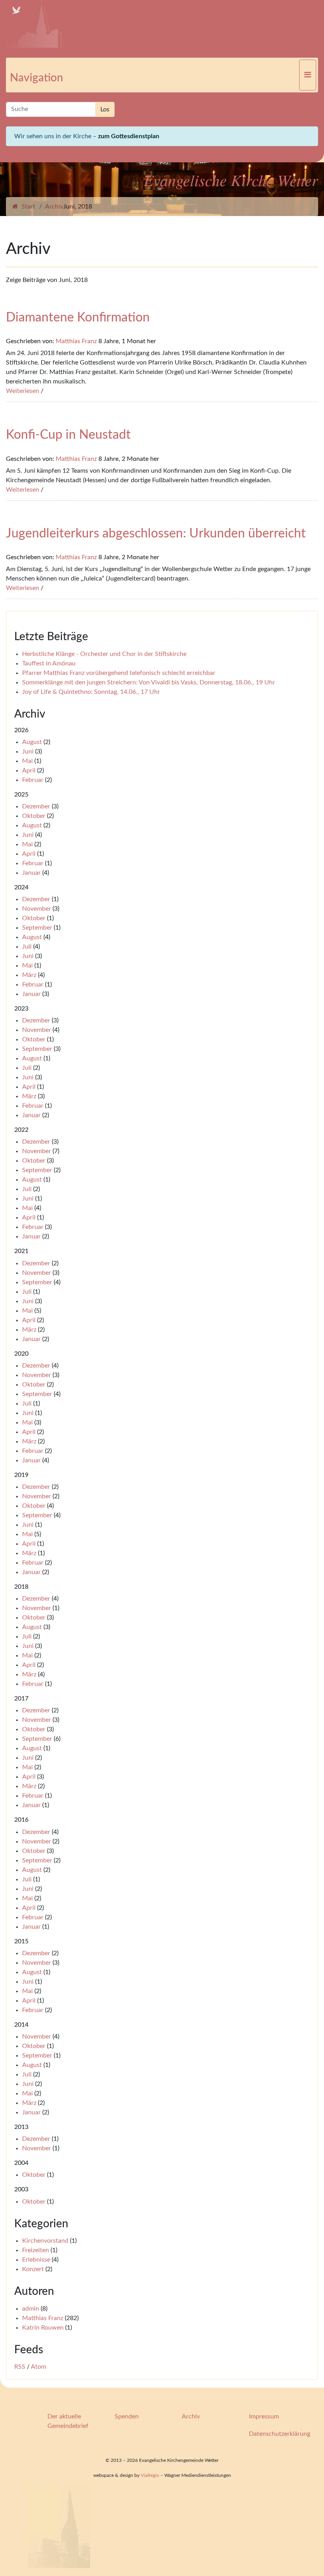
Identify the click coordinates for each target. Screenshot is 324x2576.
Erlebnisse (36, 2260)
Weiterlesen (23, 391)
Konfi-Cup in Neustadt (68, 435)
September (37, 928)
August (32, 742)
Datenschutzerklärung (280, 2434)
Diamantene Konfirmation (78, 318)
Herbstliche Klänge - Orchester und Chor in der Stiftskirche (104, 654)
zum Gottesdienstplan (129, 136)
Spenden (127, 2416)
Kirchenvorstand (45, 2241)
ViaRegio (150, 2475)
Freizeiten (36, 2250)
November (37, 909)
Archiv (54, 207)
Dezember (36, 806)
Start (27, 207)
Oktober (34, 816)
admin (31, 2309)
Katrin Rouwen (43, 2328)
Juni (28, 752)
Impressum (264, 2416)
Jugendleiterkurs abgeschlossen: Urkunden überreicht (156, 534)
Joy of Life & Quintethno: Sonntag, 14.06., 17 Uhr (91, 692)
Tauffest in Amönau (49, 663)
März (29, 975)
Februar (33, 780)
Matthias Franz (76, 341)
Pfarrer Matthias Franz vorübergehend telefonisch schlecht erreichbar (119, 673)
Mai (27, 761)
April (29, 770)
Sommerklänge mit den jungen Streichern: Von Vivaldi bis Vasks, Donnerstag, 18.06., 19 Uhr (149, 682)
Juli (27, 947)
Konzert (33, 2269)
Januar (31, 873)
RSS (20, 2367)
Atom (39, 2367)
